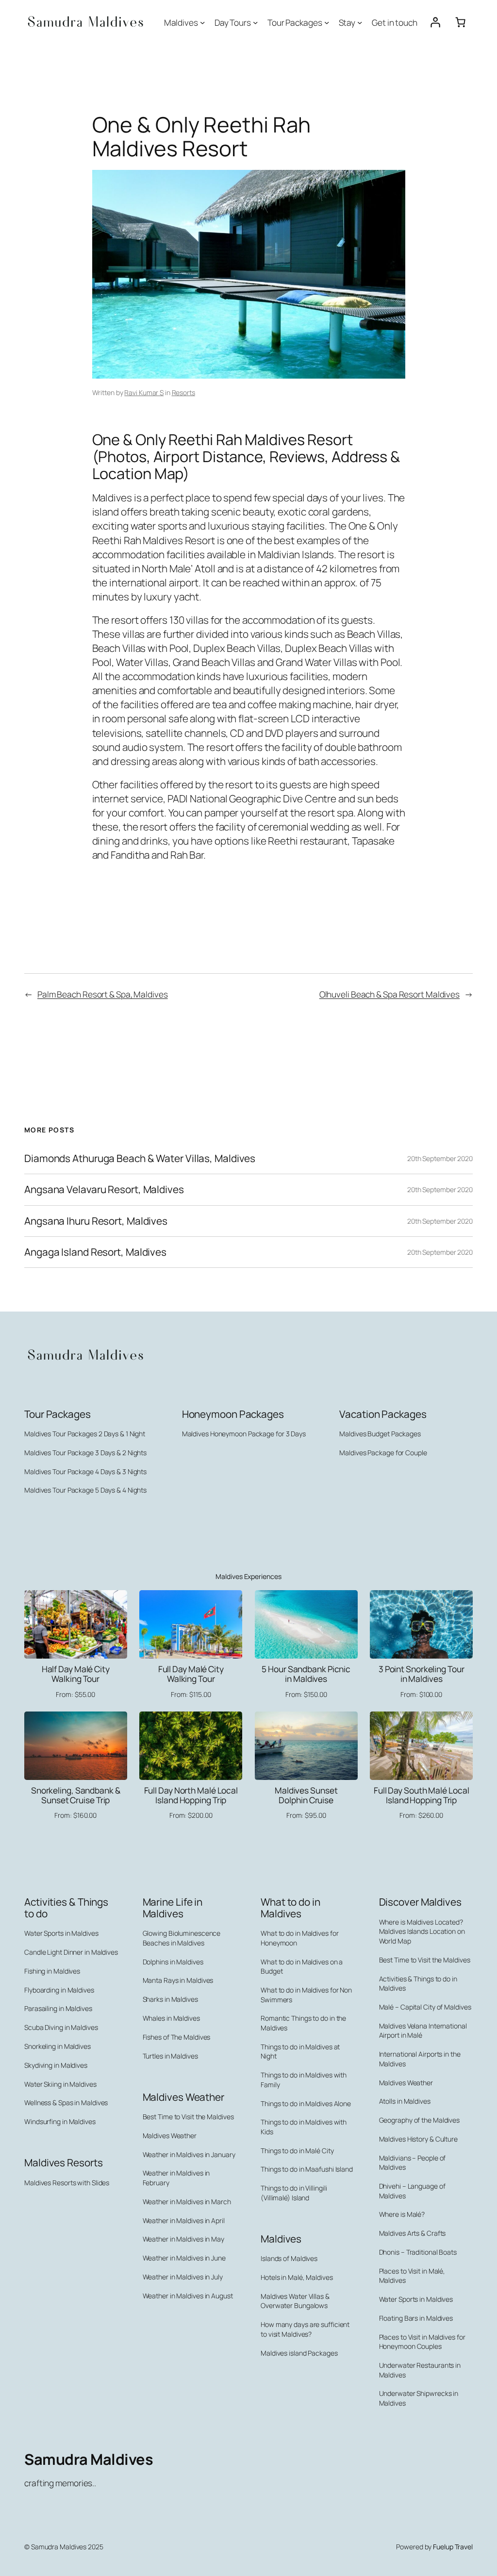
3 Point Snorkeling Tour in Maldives (422, 1674)
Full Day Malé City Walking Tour (191, 1674)
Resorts (183, 392)
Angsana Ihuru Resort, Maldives (96, 1221)
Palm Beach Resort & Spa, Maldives (103, 994)
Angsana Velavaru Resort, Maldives (104, 1189)
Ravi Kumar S (144, 392)
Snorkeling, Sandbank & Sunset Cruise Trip (76, 1795)
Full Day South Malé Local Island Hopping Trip (422, 1795)
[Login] (435, 22)
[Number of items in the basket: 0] (460, 22)
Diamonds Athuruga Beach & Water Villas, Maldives (140, 1158)
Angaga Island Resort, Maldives (95, 1252)
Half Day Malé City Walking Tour (76, 1674)
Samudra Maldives (89, 2459)
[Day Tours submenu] (255, 22)
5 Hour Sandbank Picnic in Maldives (306, 1674)
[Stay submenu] (360, 22)
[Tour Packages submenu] (327, 22)
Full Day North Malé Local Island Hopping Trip (191, 1795)
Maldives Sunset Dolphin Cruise (306, 1795)
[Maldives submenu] (202, 22)
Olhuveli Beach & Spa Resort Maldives (389, 994)
